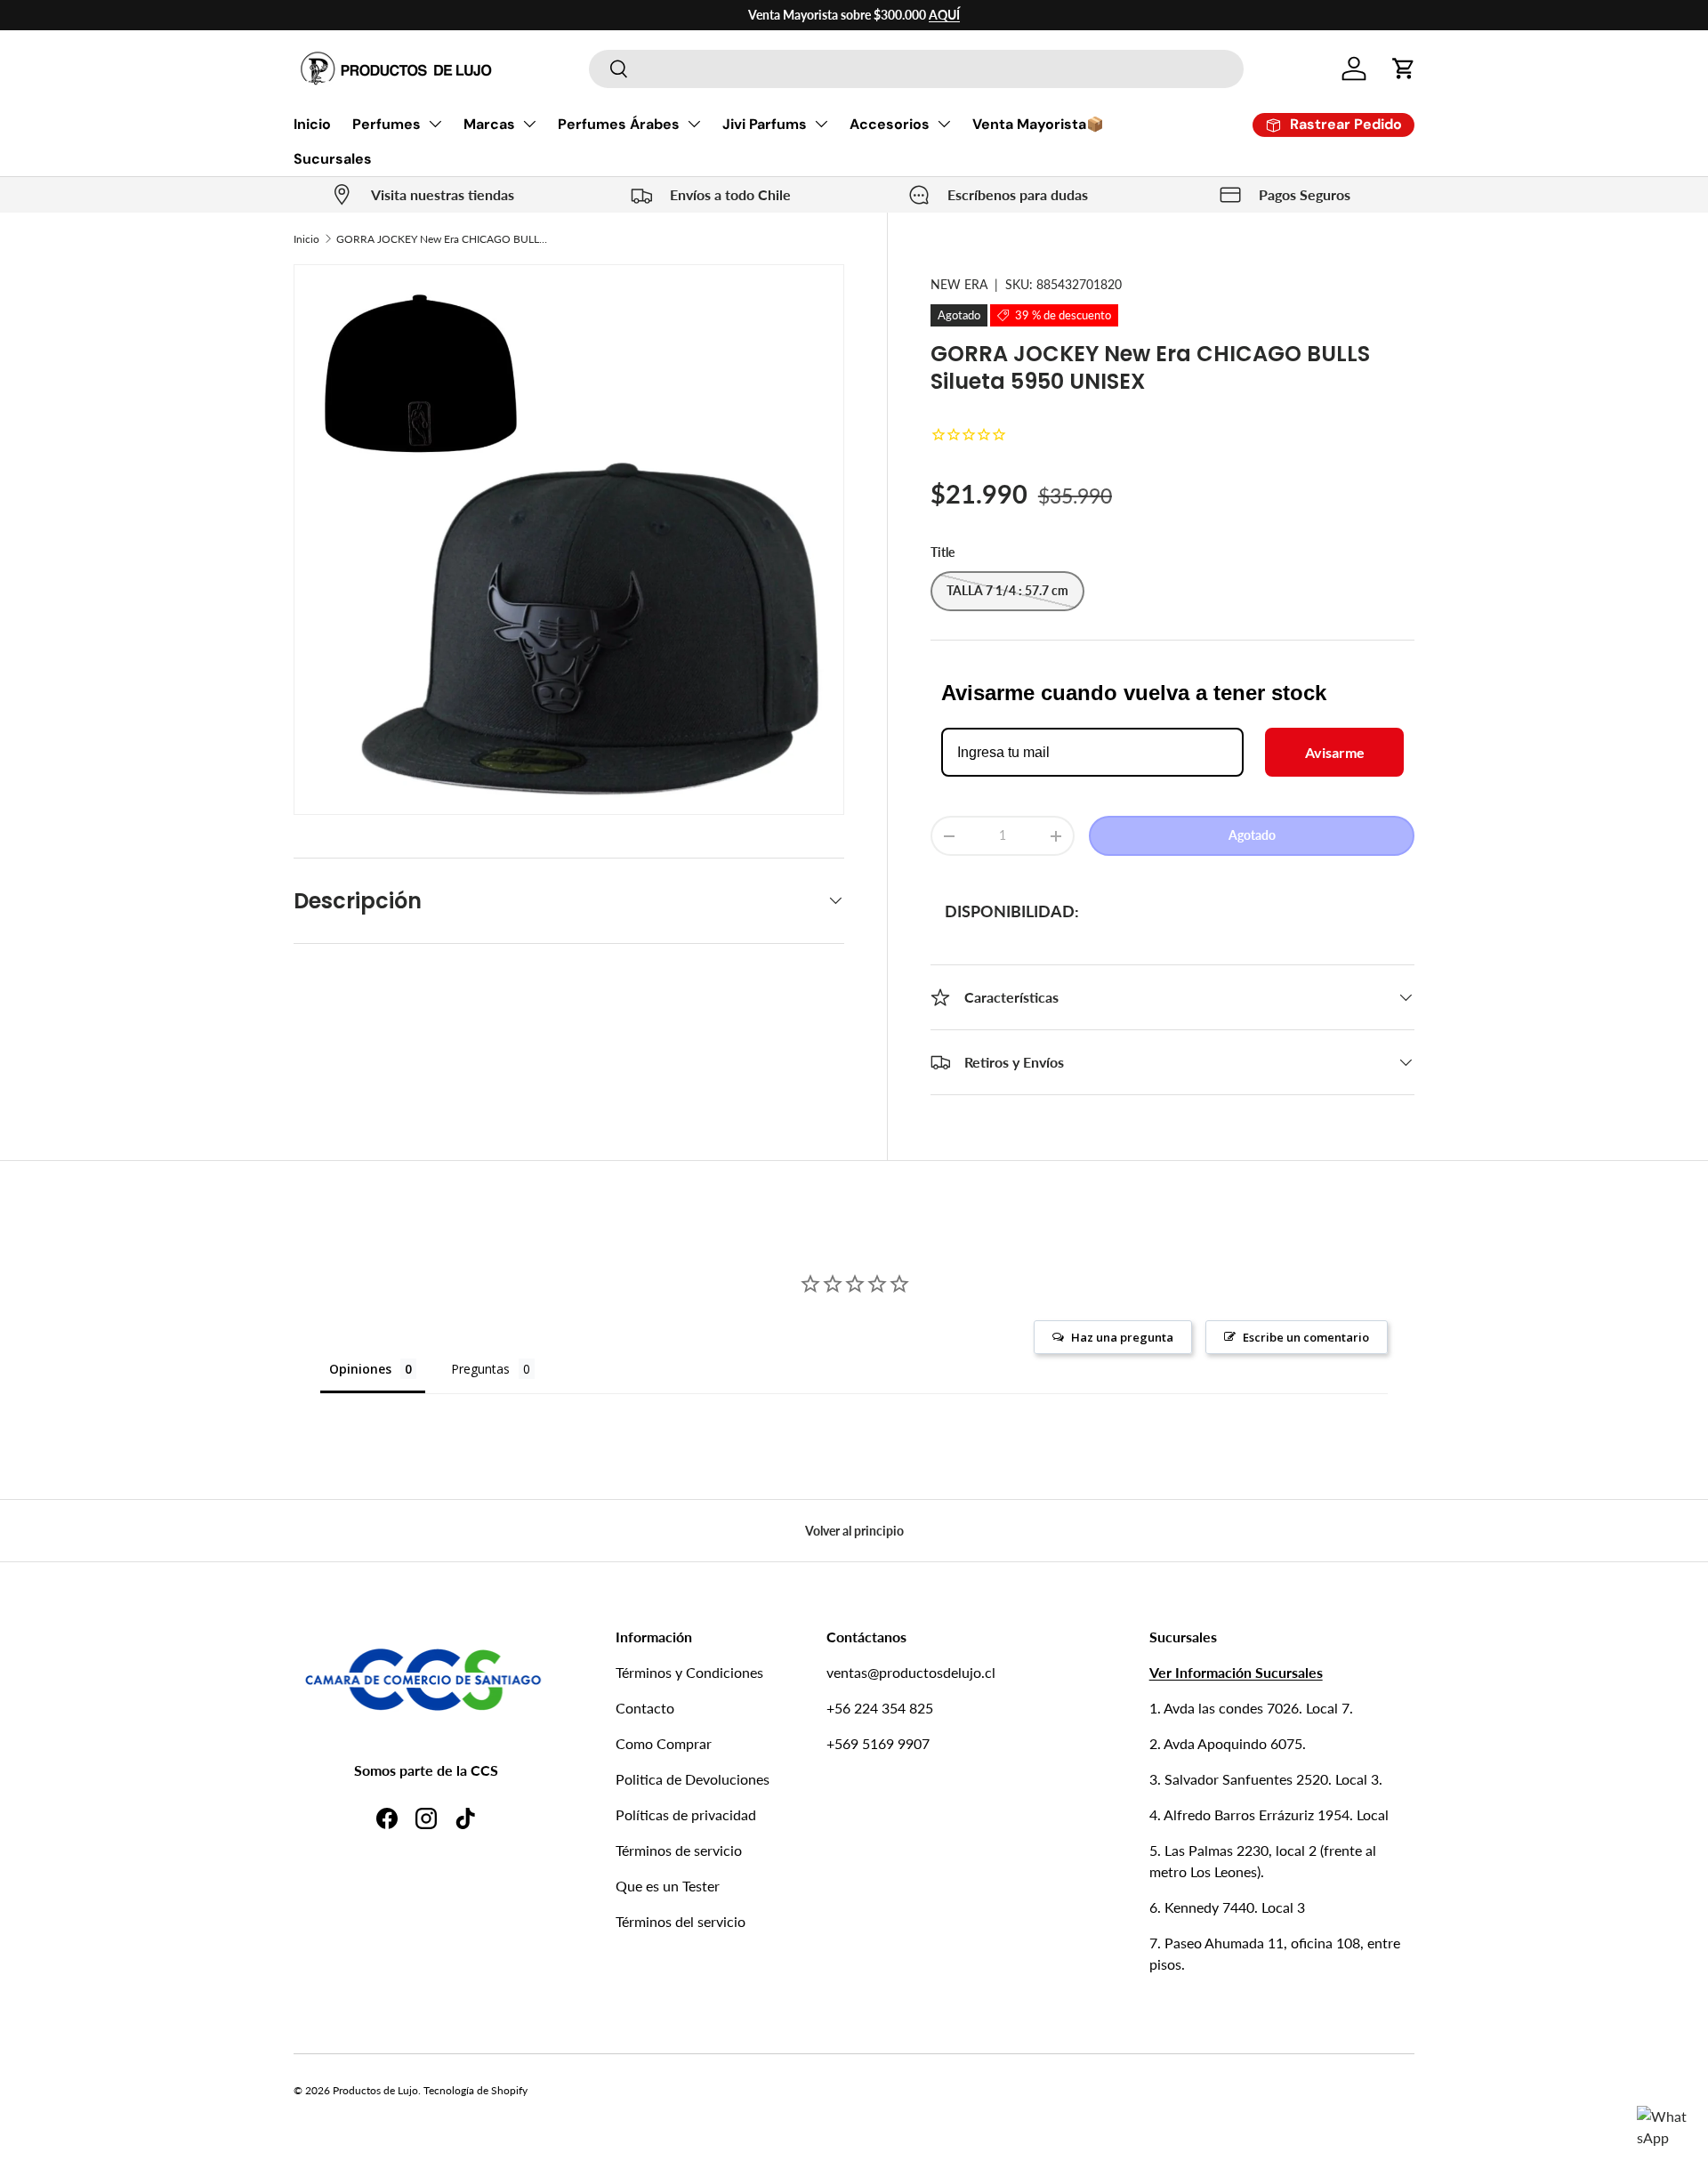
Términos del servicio (681, 1921)
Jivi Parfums (765, 124)
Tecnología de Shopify (475, 2090)
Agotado (1252, 835)
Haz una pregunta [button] (1122, 1337)
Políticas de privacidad (686, 1814)
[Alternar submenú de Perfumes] (435, 124)
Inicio (312, 124)
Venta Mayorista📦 (1038, 124)
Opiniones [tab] (360, 1369)
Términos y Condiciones (689, 1672)
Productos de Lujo (375, 2090)
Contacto (645, 1708)
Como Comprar (664, 1743)
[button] (1404, 69)
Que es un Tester (668, 1886)
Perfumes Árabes (619, 124)
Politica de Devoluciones (693, 1779)
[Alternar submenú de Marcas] (529, 124)
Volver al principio (854, 1531)
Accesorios (890, 124)
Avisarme (1335, 752)
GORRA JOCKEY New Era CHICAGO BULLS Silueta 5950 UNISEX (443, 239)
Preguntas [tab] (480, 1369)
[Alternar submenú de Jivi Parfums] (821, 124)
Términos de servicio (679, 1850)
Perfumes (387, 124)
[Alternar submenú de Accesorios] (944, 124)
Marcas (489, 124)
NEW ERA (959, 284)
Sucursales (333, 159)
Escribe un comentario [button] (1306, 1337)
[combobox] (916, 69)
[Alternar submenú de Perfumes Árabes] (694, 124)
